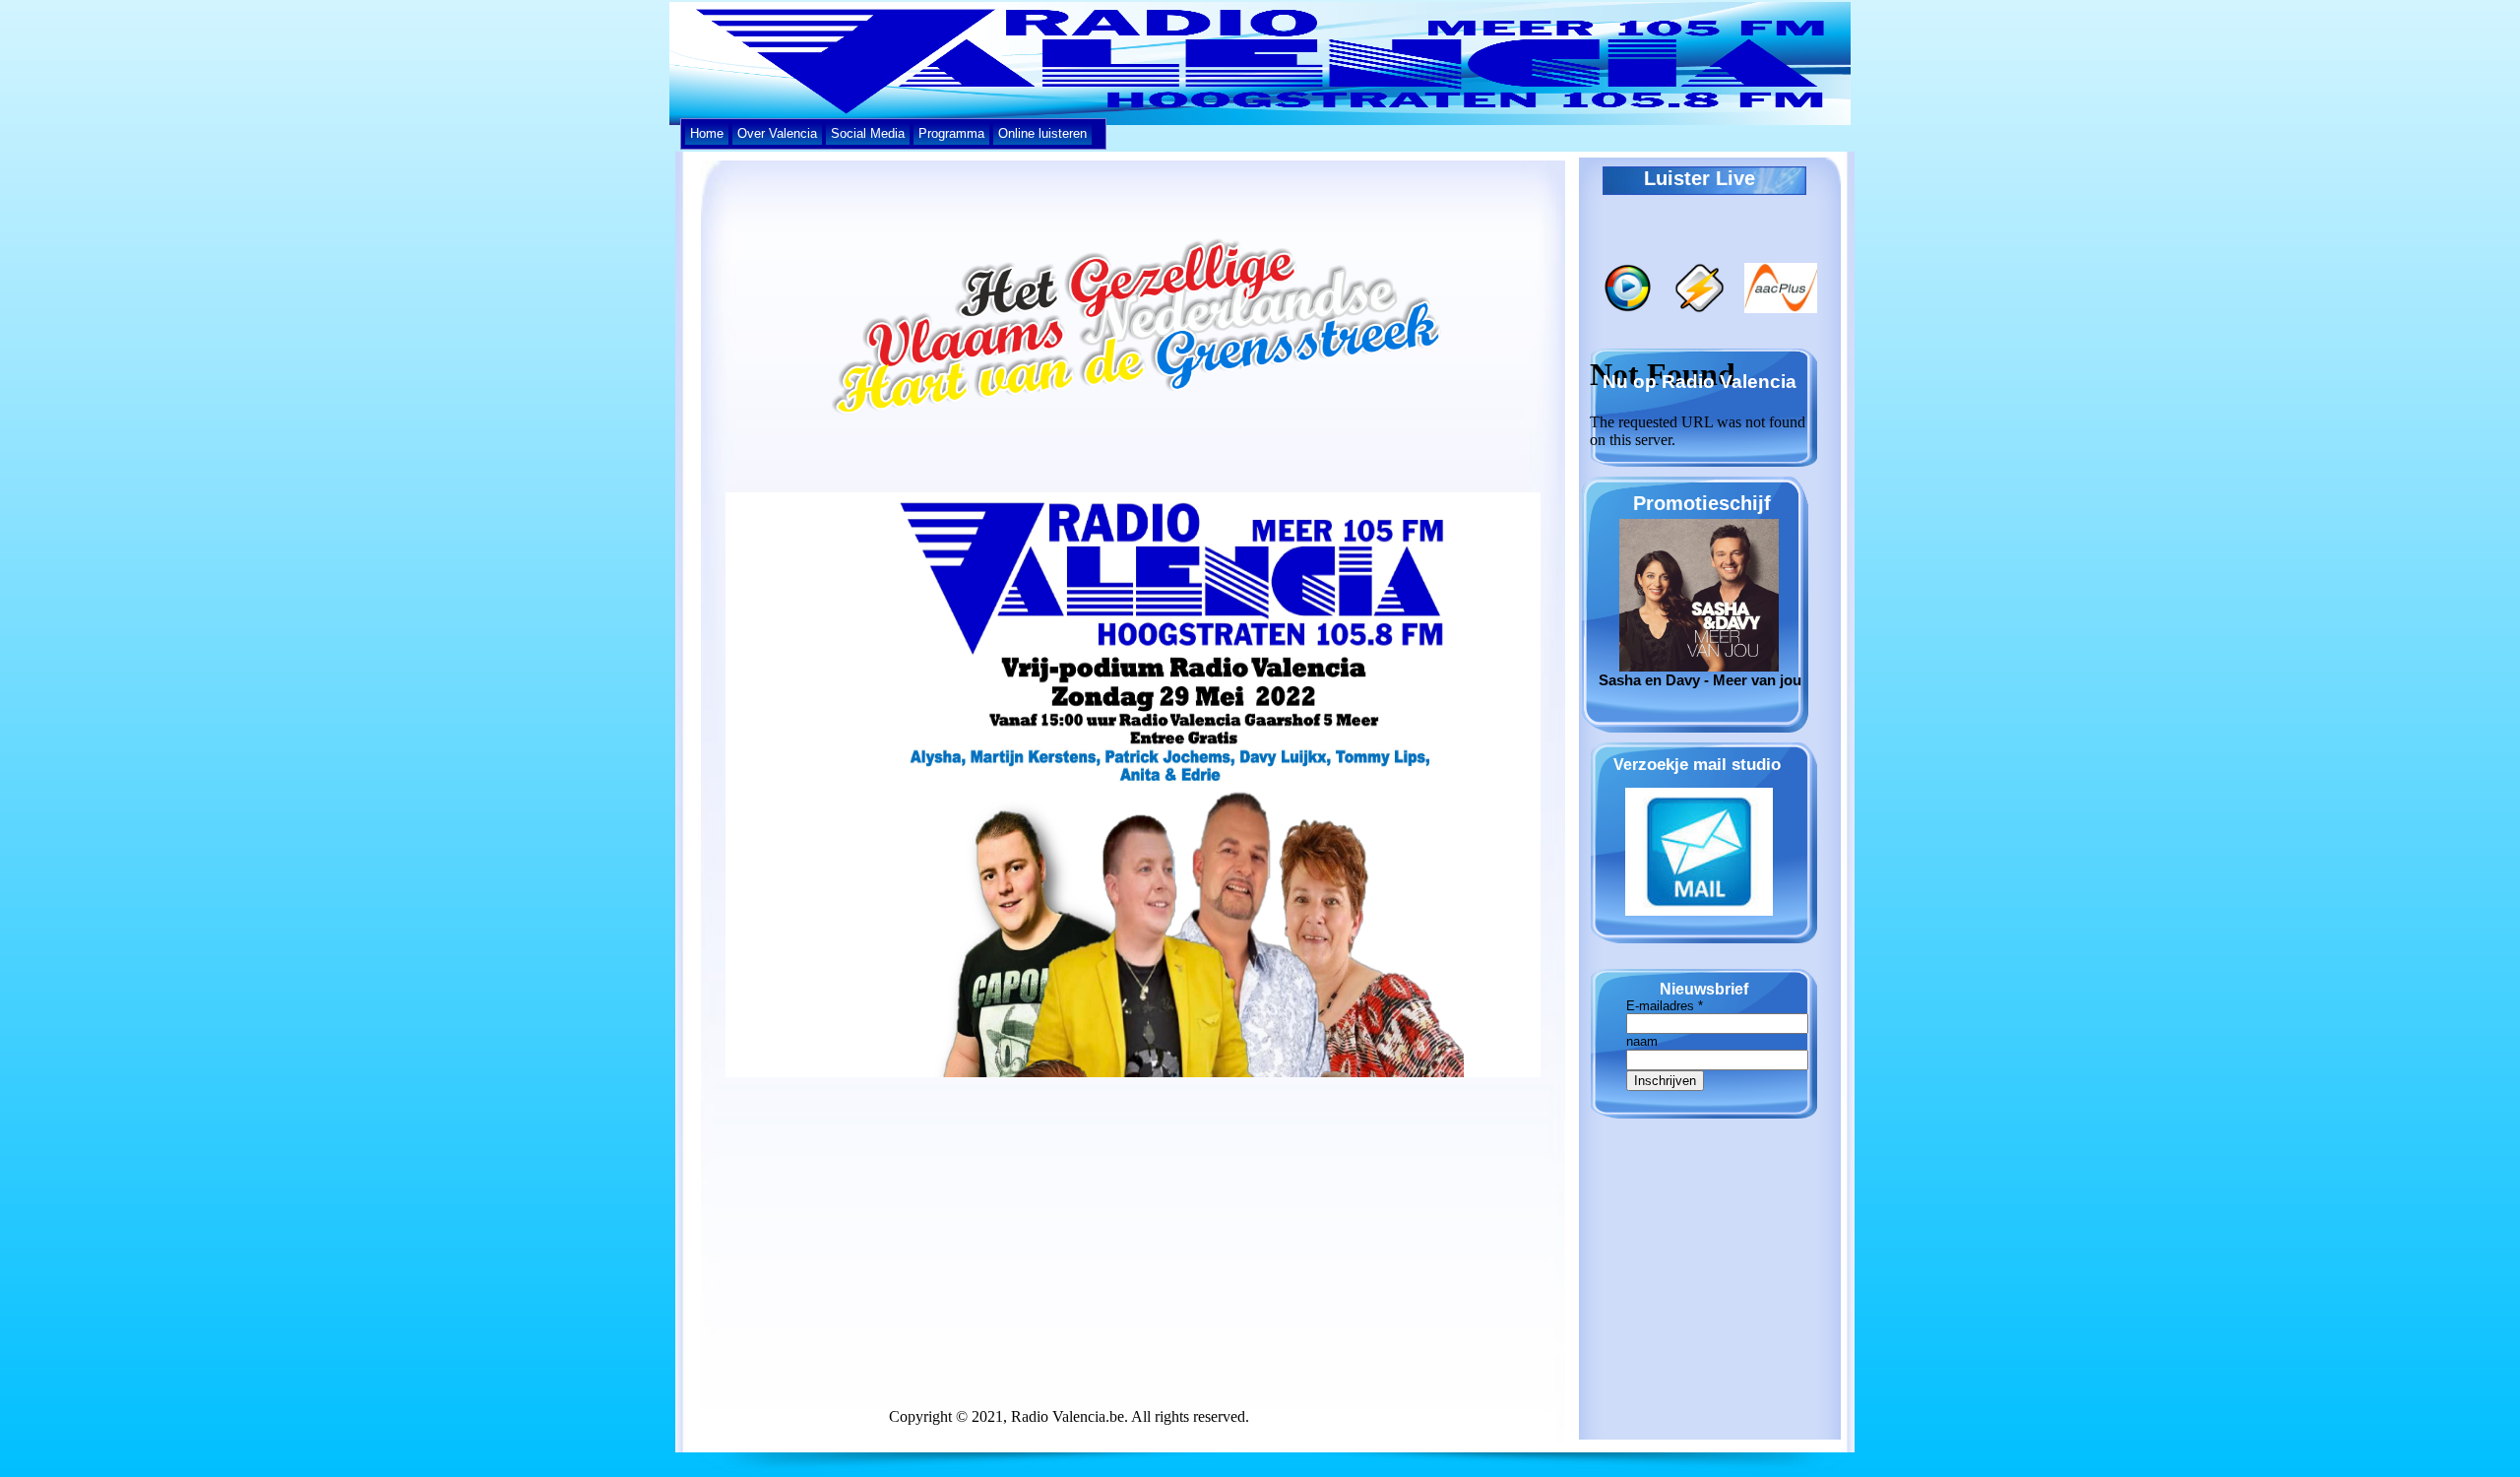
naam (1642, 1041)
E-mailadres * (1665, 1006)
